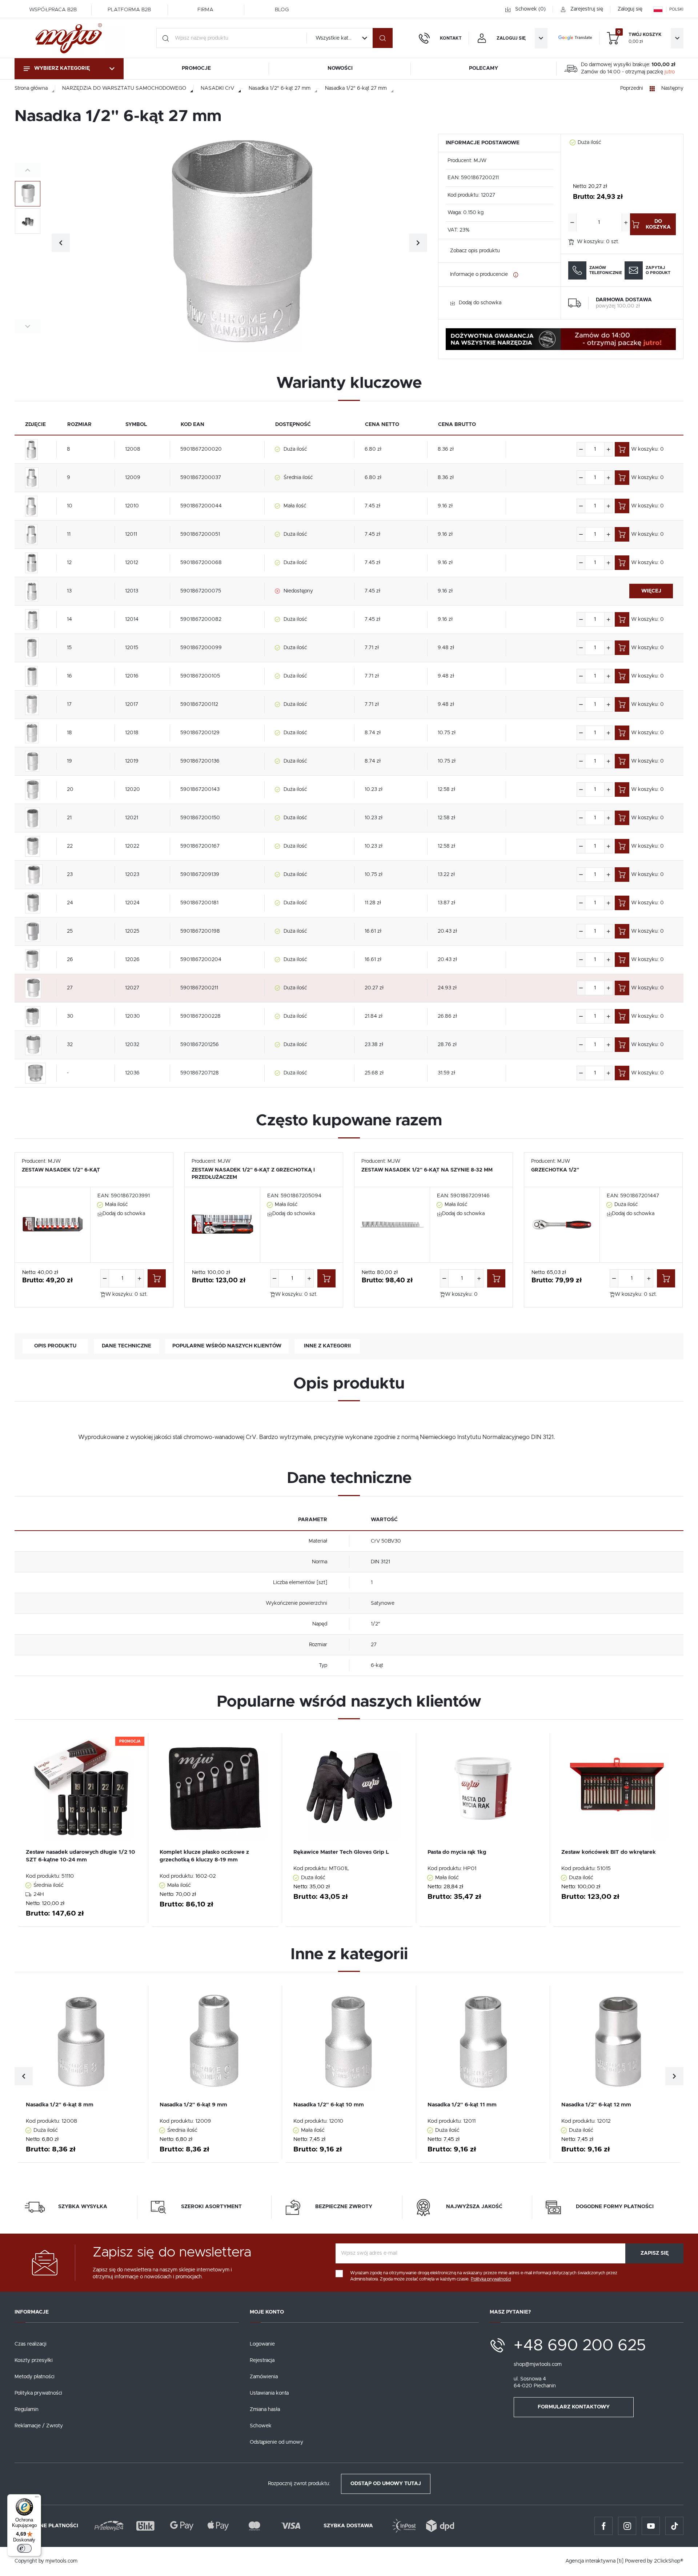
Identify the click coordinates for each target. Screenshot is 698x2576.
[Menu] (37, 2499)
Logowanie (262, 2344)
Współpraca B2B (53, 10)
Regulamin (27, 2410)
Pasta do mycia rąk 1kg (457, 1852)
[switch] (24, 2548)
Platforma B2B (129, 10)
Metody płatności (35, 2377)
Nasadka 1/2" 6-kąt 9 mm (193, 2105)
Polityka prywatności (38, 2393)
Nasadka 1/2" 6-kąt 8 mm (60, 2105)
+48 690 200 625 (580, 2346)
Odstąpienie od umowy (276, 2442)
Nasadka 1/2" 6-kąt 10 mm (329, 2105)
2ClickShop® (669, 2561)
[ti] (620, 2561)
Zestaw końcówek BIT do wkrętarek (609, 1852)
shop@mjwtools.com (538, 2364)
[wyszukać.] (383, 38)
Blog (282, 10)
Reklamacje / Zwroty (39, 2426)
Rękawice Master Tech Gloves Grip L (341, 1852)
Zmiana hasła (265, 2410)
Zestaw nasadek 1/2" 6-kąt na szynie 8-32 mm (427, 1170)
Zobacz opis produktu (475, 251)
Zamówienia (264, 2377)
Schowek (261, 2426)
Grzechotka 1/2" (555, 1170)
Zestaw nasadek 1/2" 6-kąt (61, 1170)
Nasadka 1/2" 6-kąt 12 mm (596, 2105)
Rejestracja (262, 2360)
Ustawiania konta (269, 2393)
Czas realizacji (31, 2344)
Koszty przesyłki (34, 2360)
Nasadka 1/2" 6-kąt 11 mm (462, 2105)
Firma (205, 10)
